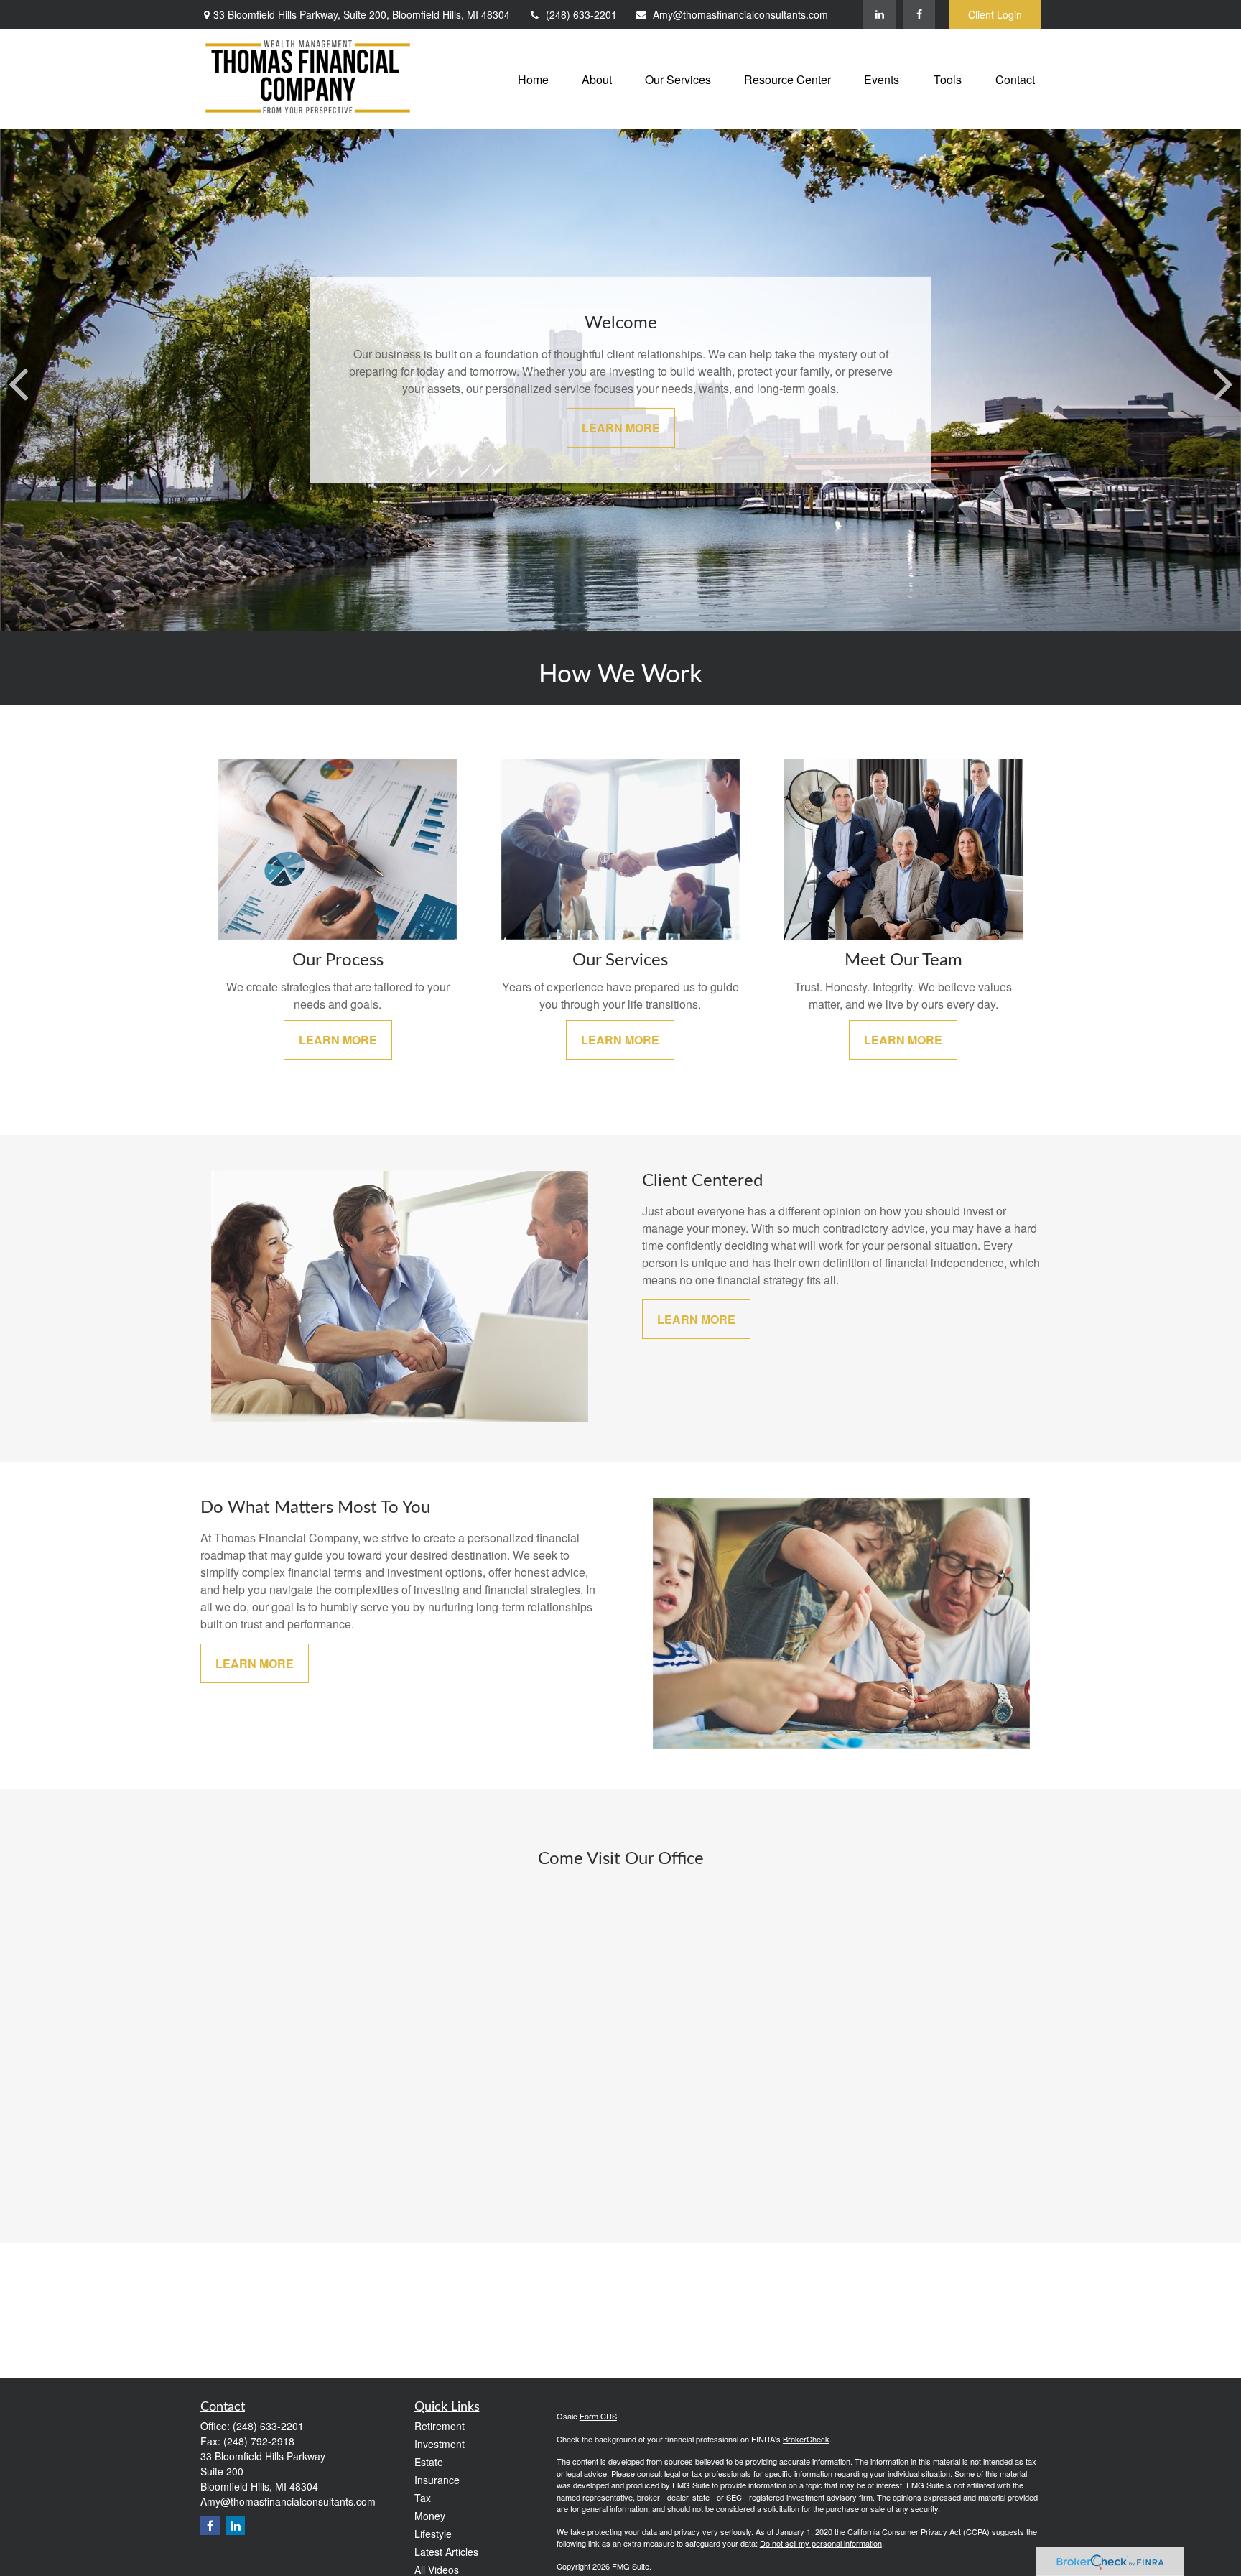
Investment (440, 2444)
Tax (423, 2498)
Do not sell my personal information (821, 2543)
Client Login (995, 14)
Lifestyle (433, 2534)
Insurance (437, 2480)
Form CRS (598, 2416)
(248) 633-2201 (581, 14)
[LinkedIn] (879, 14)
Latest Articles (446, 2552)
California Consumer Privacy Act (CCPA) (919, 2531)
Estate (429, 2462)
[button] (533, 79)
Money (430, 2516)
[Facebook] (919, 14)
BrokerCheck (806, 2439)
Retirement (440, 2426)
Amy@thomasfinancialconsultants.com (740, 14)
